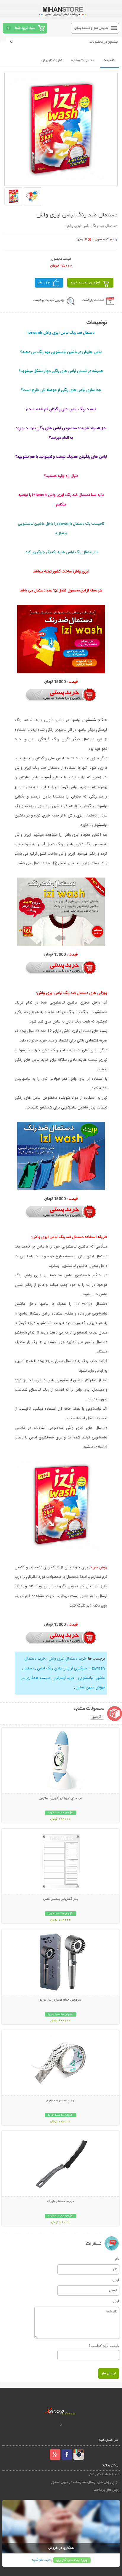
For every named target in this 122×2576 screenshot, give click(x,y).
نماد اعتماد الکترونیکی (104, 2474)
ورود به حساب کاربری (72, 2560)
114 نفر (44, 283)
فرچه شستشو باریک (61, 2202)
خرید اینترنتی (64, 1678)
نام (117, 2258)
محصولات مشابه (82, 60)
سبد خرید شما (25, 28)
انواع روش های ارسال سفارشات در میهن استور (85, 2482)
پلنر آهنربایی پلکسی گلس (61, 1899)
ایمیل (116, 2280)
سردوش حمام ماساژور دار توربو (60, 2000)
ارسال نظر (109, 2373)
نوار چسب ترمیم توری (61, 2101)
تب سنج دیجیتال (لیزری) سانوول (60, 1798)
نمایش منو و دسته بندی (91, 28)
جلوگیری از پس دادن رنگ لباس (62, 1669)
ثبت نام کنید (41, 2560)
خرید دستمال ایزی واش (67, 1659)
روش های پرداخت (107, 2490)
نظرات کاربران (52, 60)
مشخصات (109, 60)
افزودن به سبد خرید (85, 283)
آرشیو (97, 1717)
